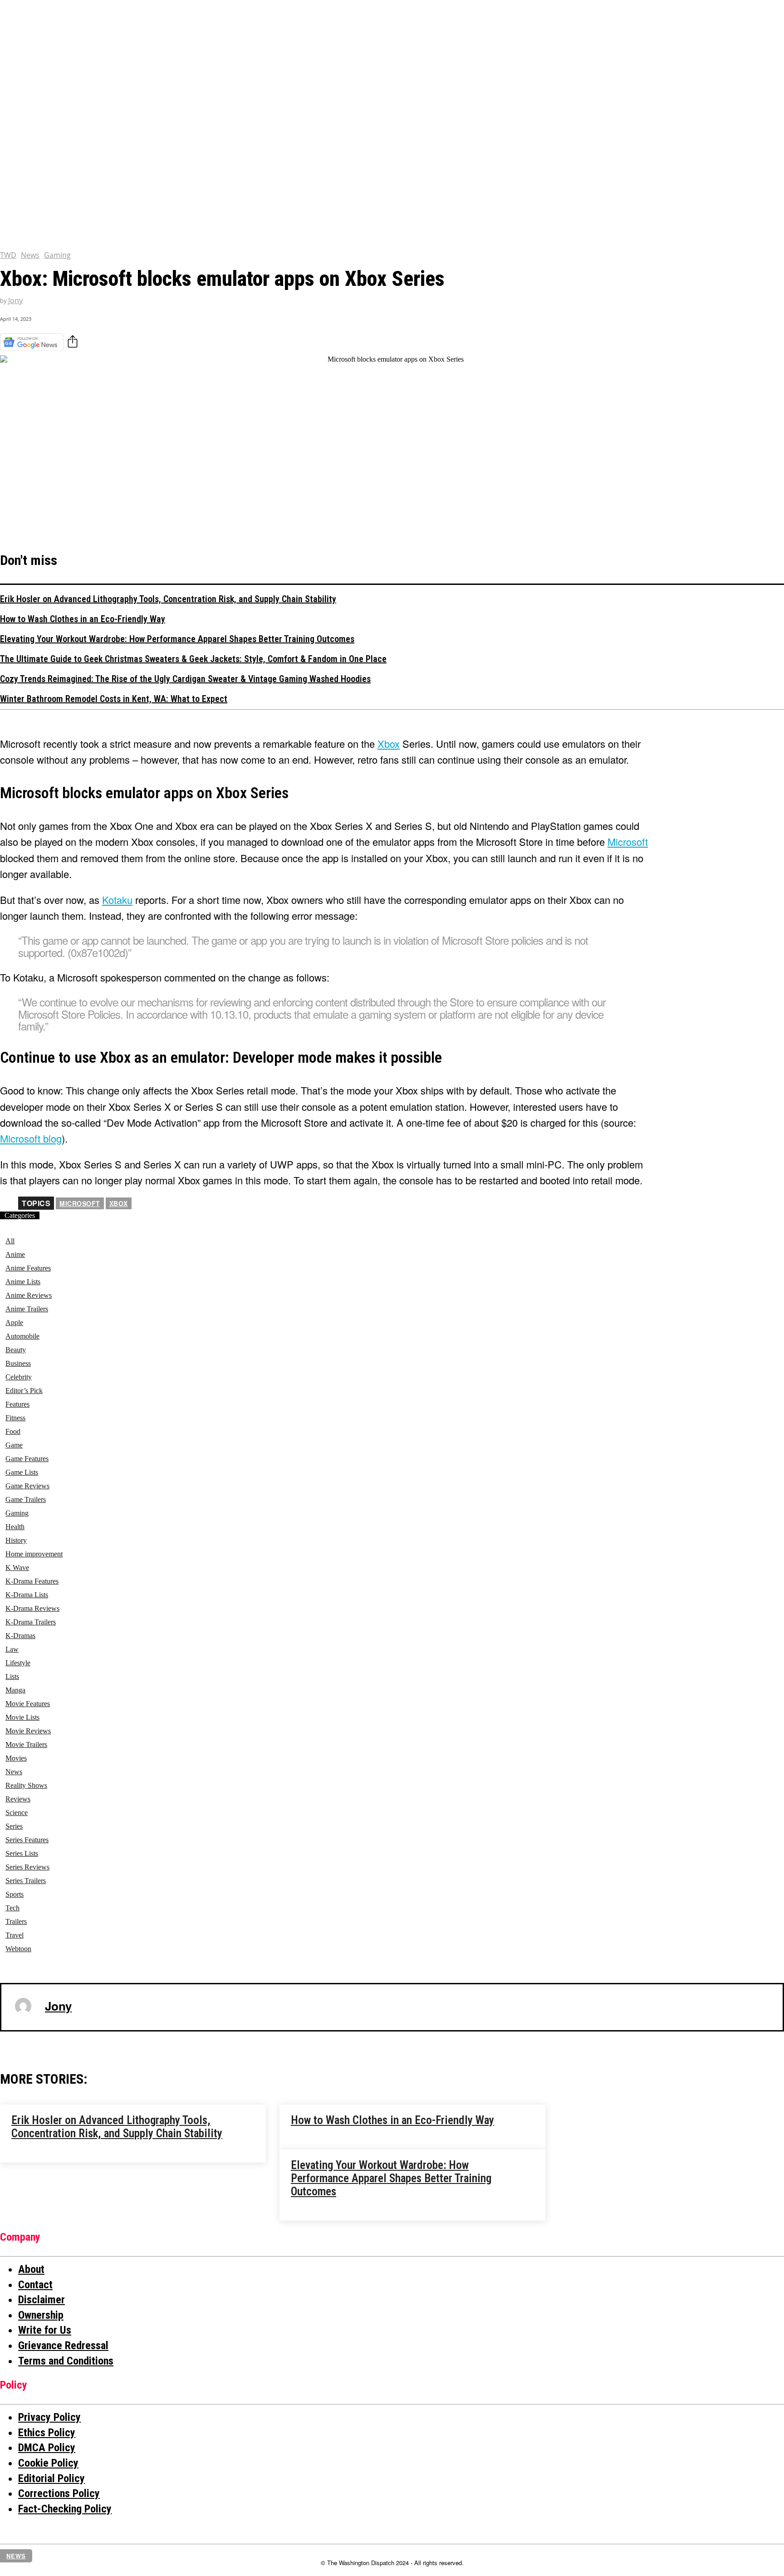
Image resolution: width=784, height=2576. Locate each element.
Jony (15, 301)
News (30, 255)
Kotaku (117, 900)
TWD (8, 255)
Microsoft (628, 841)
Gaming (57, 255)
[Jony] (23, 2006)
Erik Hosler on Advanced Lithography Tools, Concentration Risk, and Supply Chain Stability (168, 599)
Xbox (119, 1203)
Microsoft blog (31, 1138)
